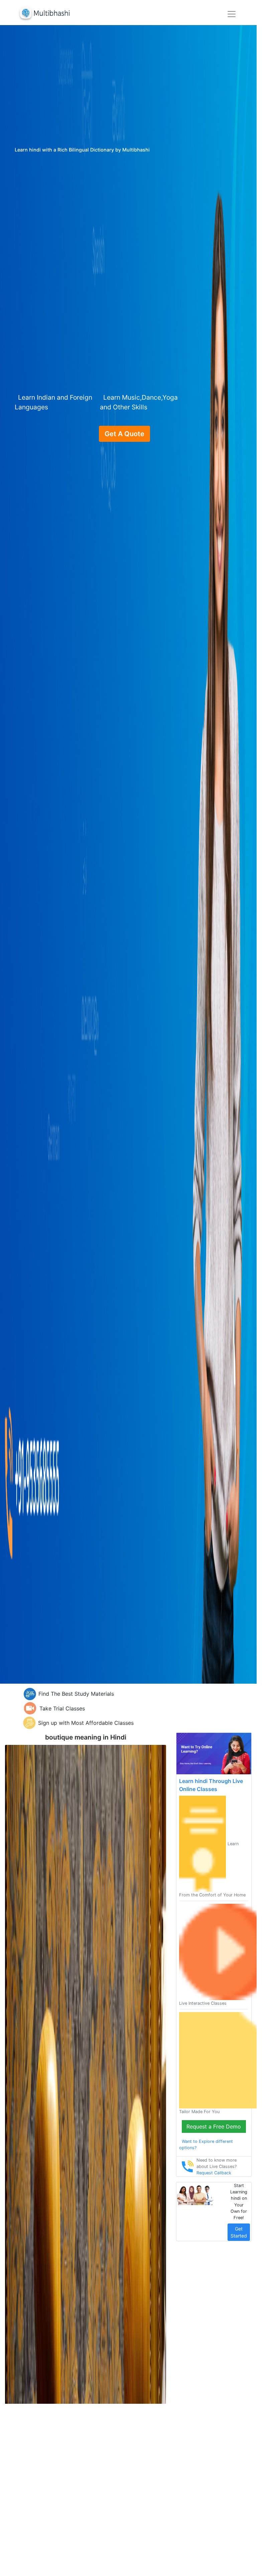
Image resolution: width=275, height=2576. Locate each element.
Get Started (239, 2232)
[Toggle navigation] (232, 14)
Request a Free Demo (214, 2126)
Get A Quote (124, 434)
